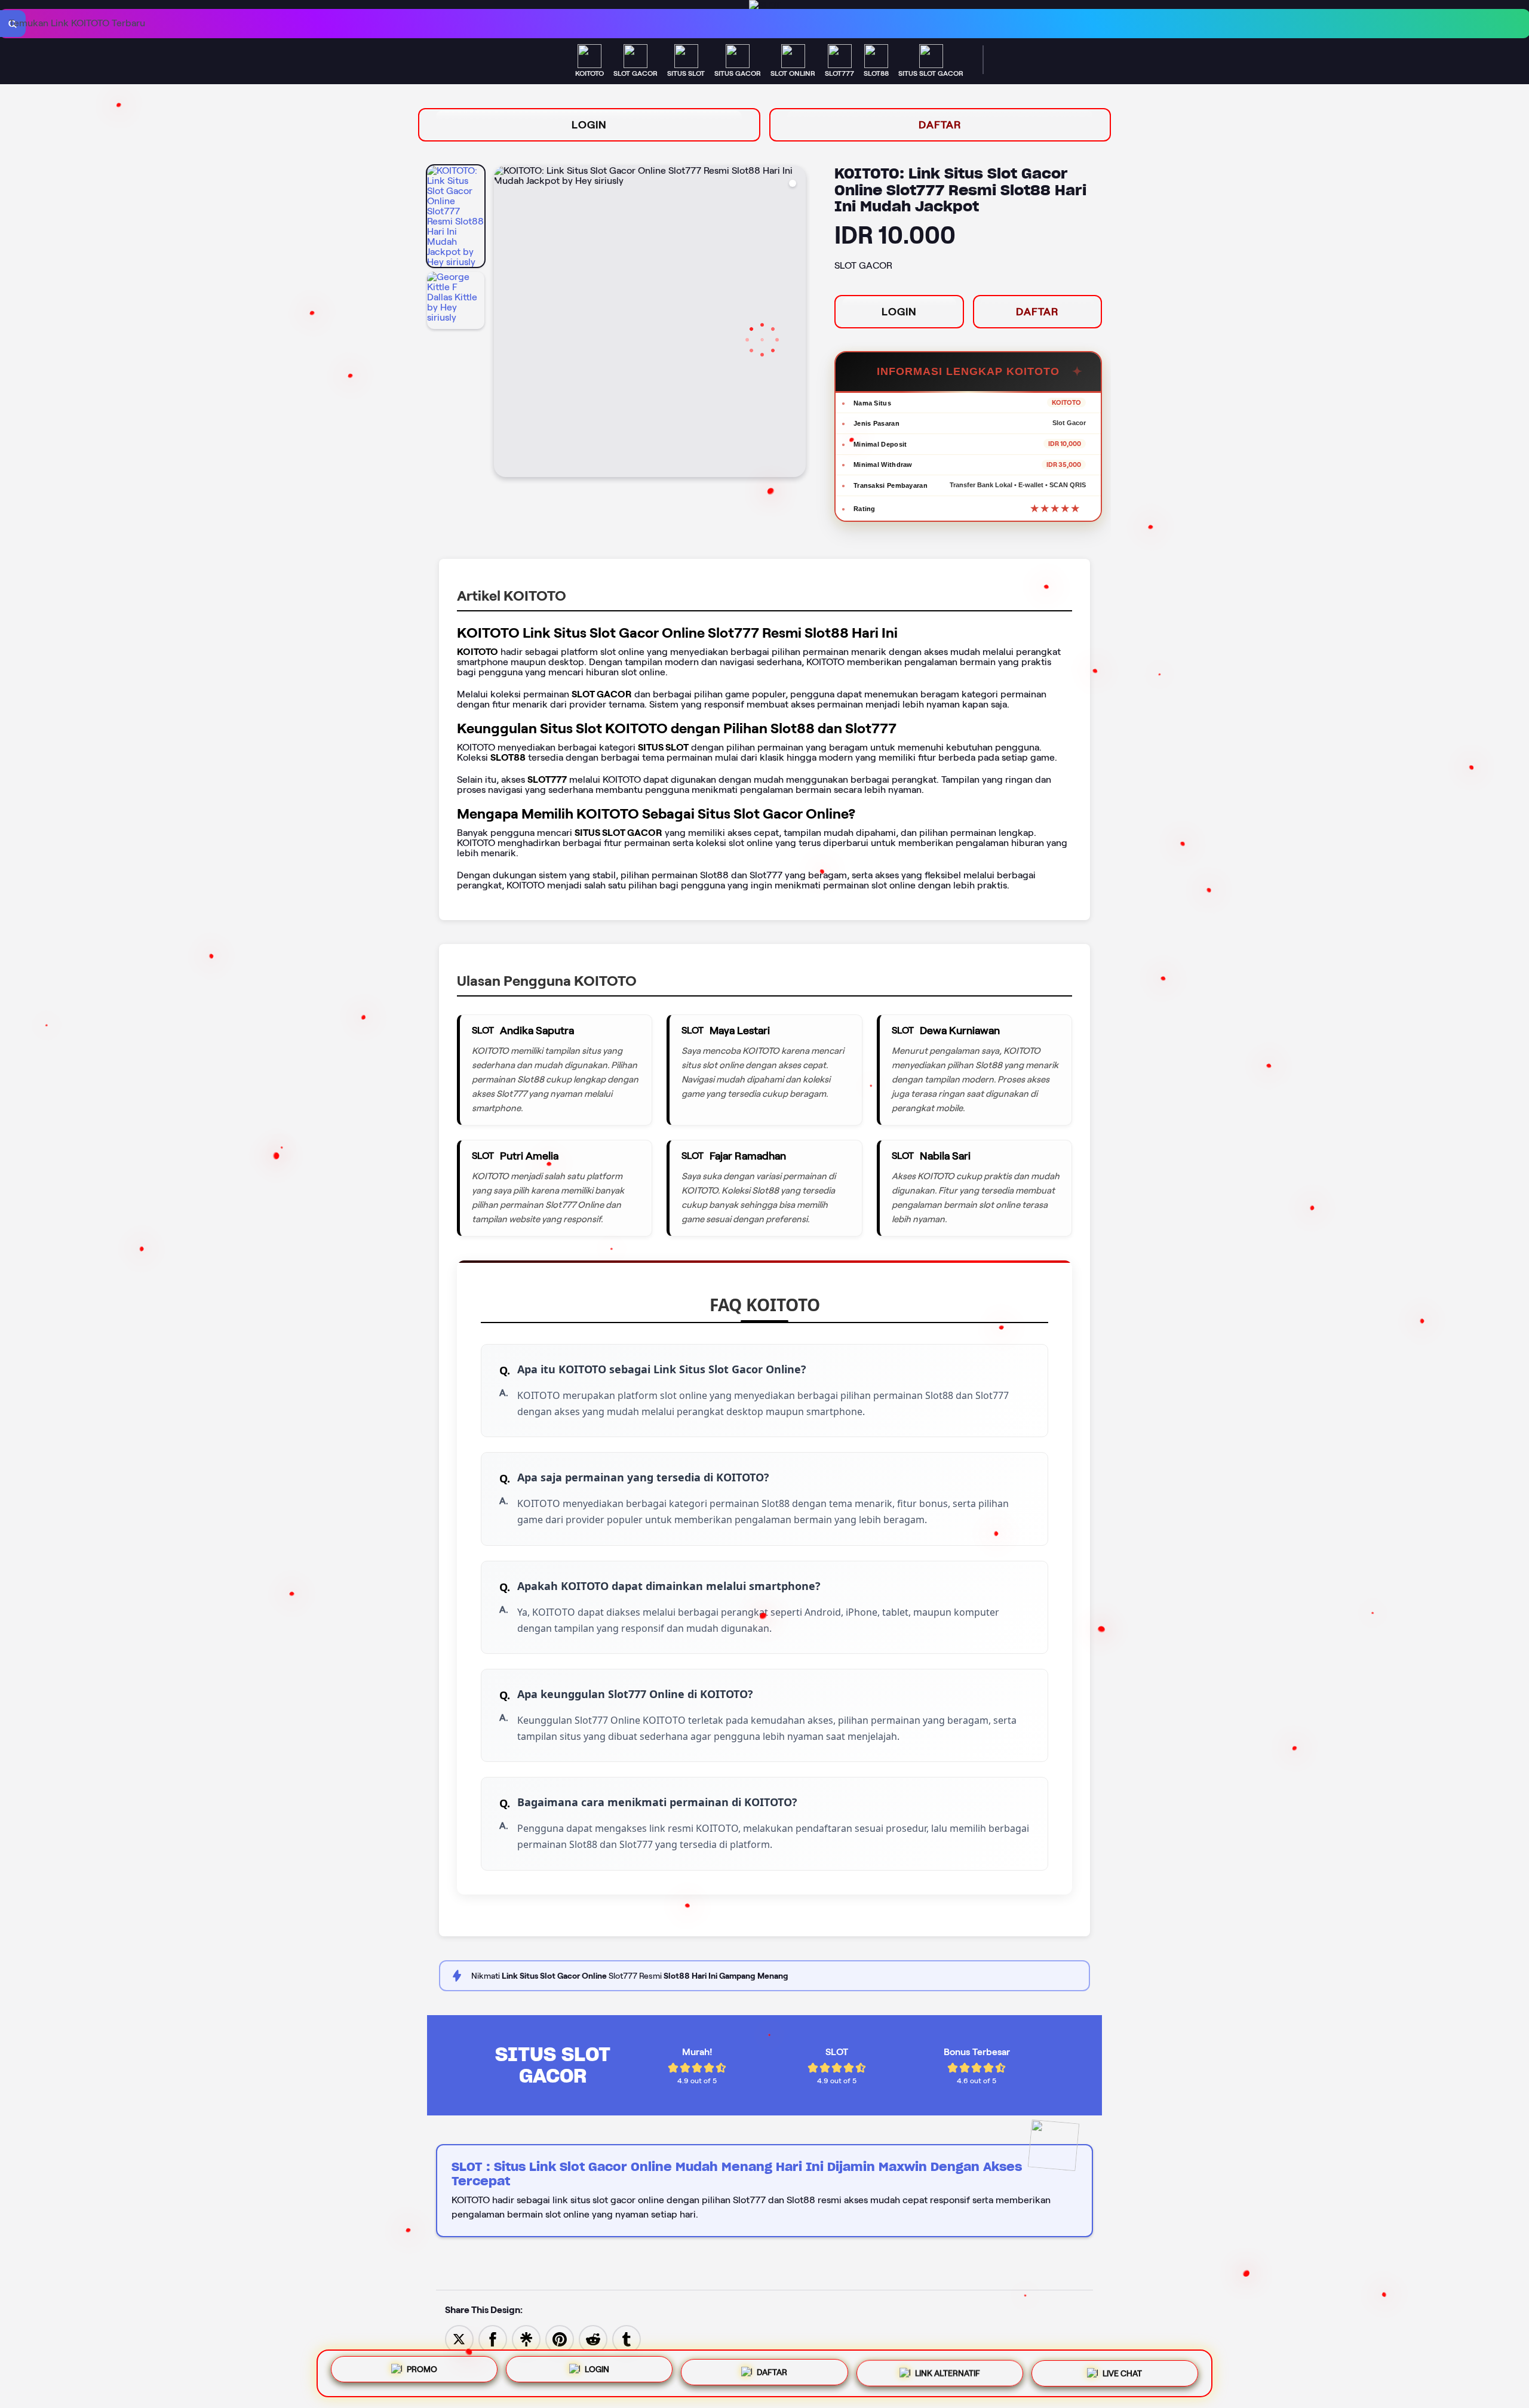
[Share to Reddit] (593, 2338)
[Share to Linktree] (526, 2338)
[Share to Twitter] (459, 2338)
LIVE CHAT (1122, 2372)
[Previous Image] (503, 323)
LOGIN (589, 125)
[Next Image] (796, 323)
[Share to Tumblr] (627, 2338)
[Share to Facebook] (493, 2338)
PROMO (422, 2372)
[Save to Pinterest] (560, 2338)
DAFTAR (940, 125)
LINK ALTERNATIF (948, 2373)
